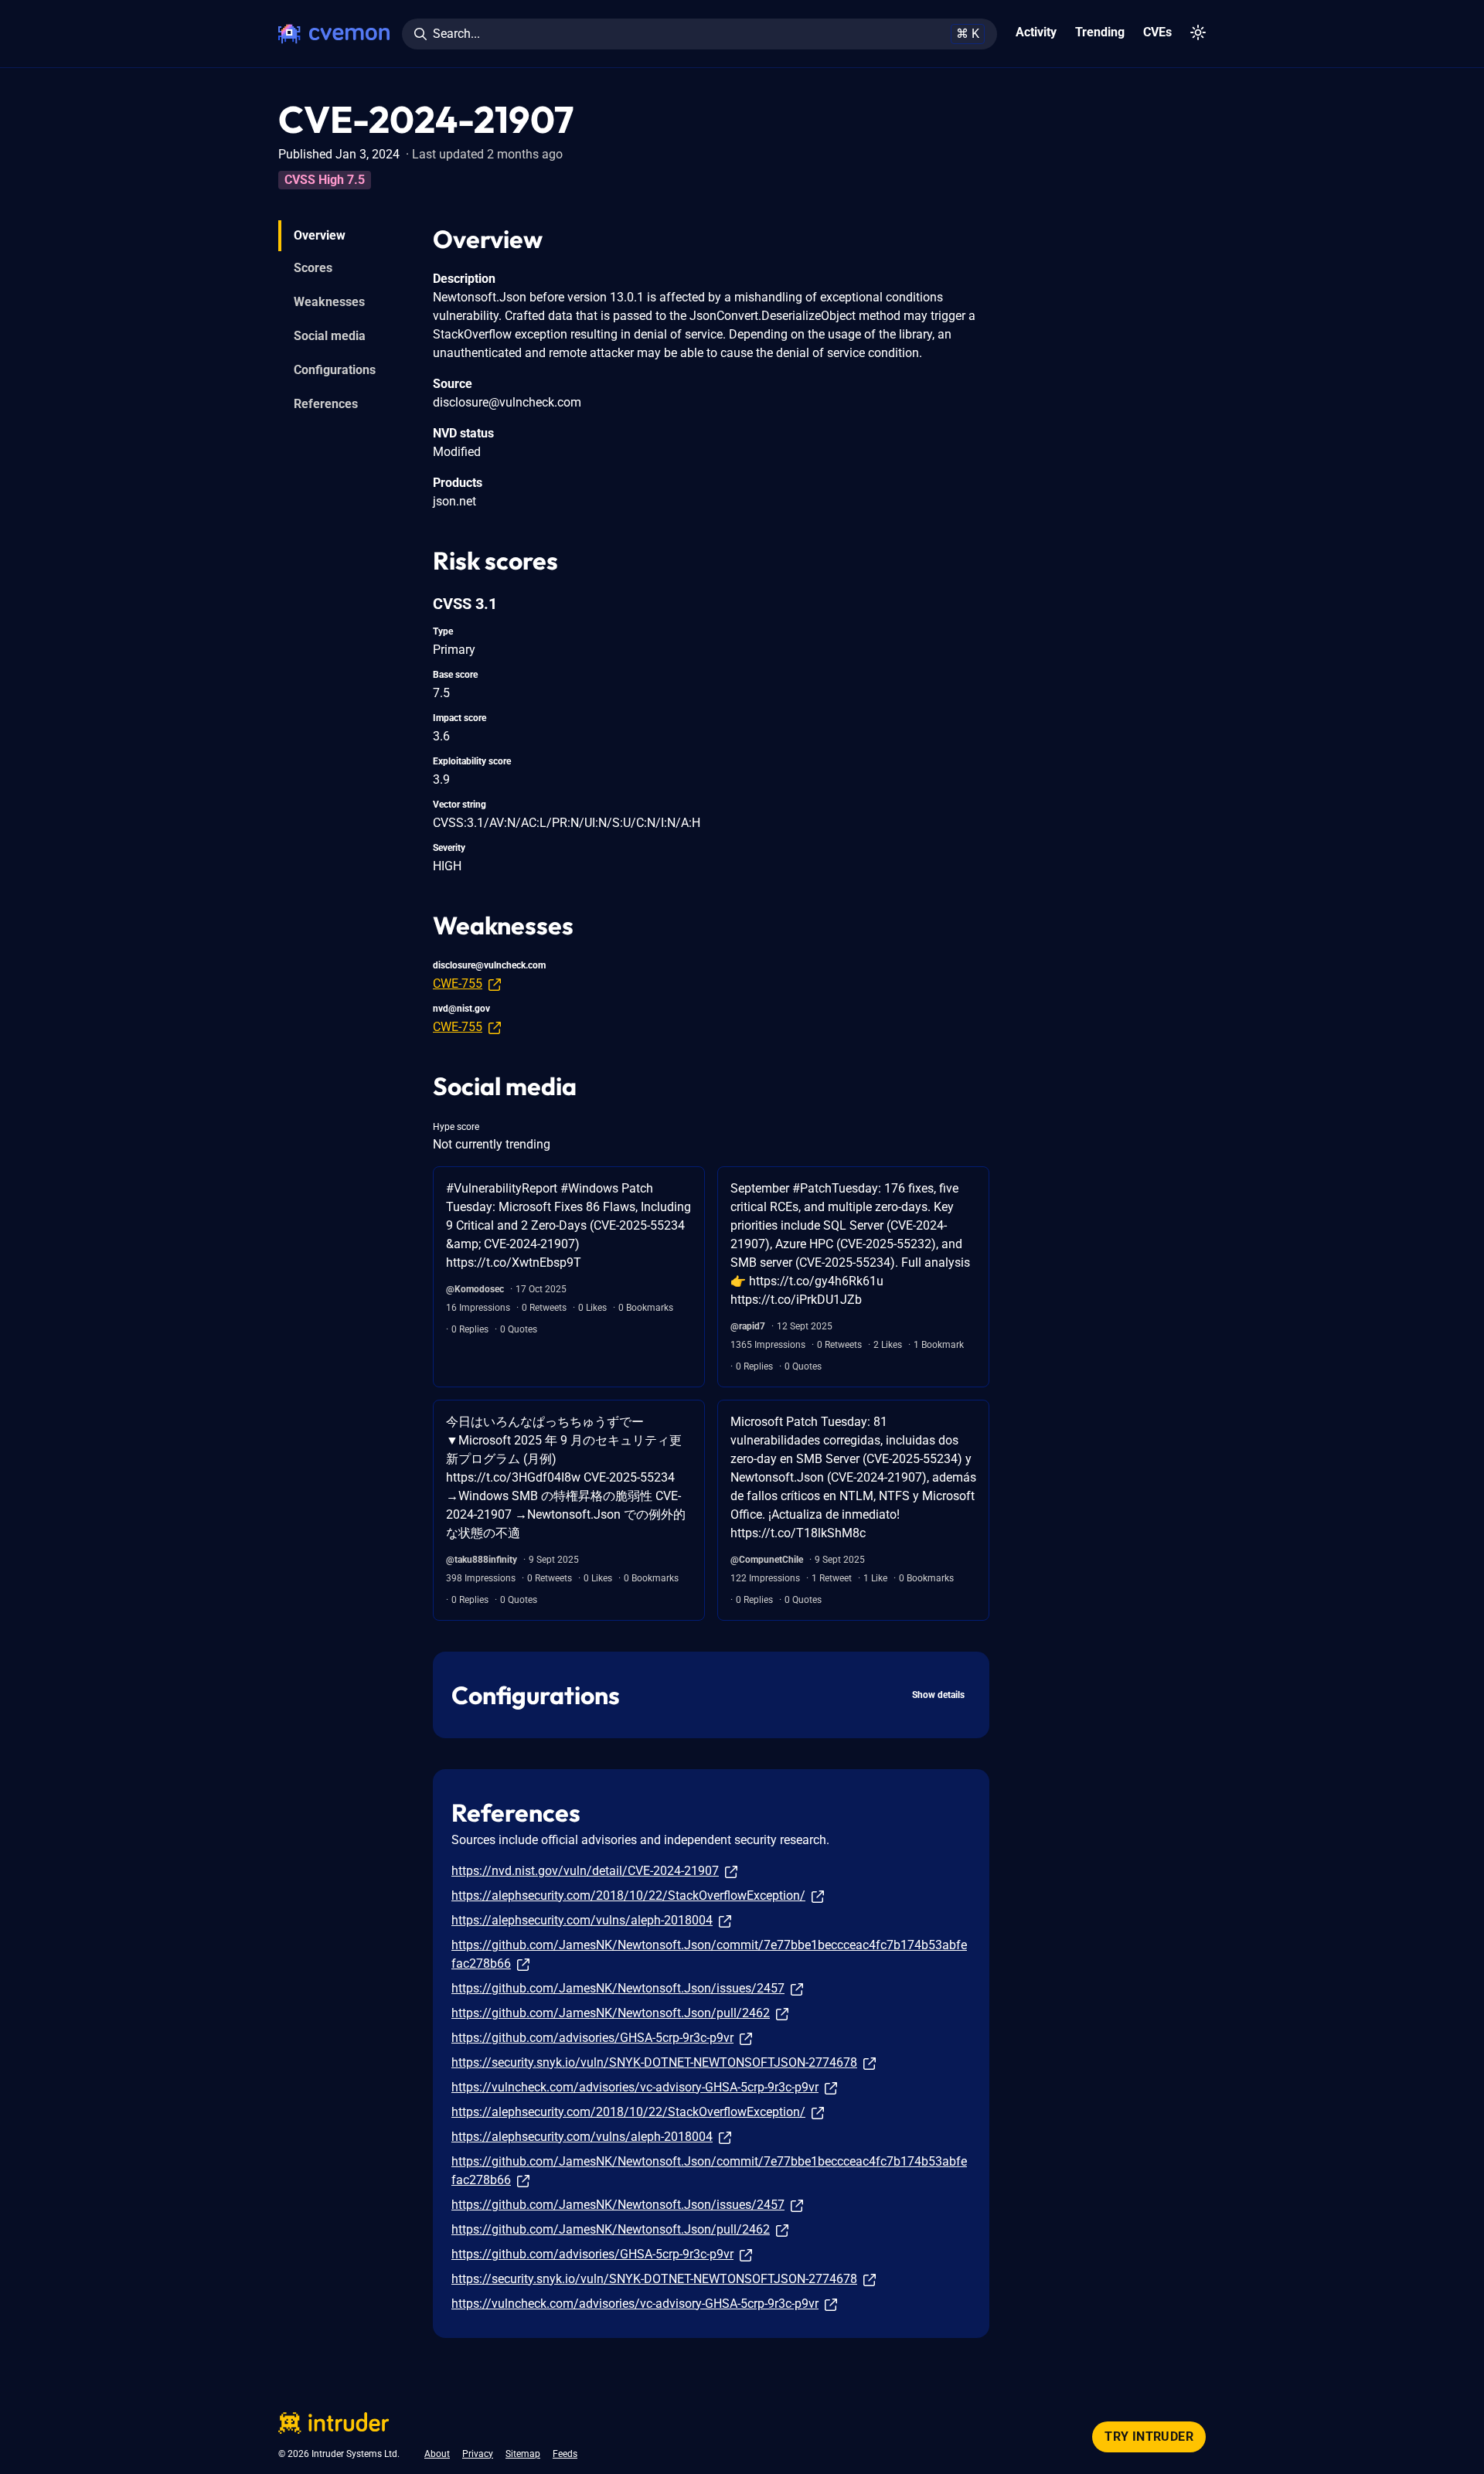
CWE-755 (458, 983)
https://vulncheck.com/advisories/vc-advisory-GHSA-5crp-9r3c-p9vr (635, 2087)
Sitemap (523, 2454)
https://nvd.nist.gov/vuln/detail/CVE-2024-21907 (585, 1871)
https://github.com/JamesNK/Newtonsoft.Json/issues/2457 (618, 1988)
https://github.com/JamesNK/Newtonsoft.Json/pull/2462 (611, 2013)
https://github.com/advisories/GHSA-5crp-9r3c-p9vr (592, 2038)
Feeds (565, 2454)
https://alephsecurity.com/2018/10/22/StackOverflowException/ (628, 1895)
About (437, 2454)
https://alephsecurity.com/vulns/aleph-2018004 (582, 1920)
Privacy (478, 2454)
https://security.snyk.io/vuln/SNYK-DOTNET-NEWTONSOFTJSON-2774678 (654, 2062)
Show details (938, 1695)
